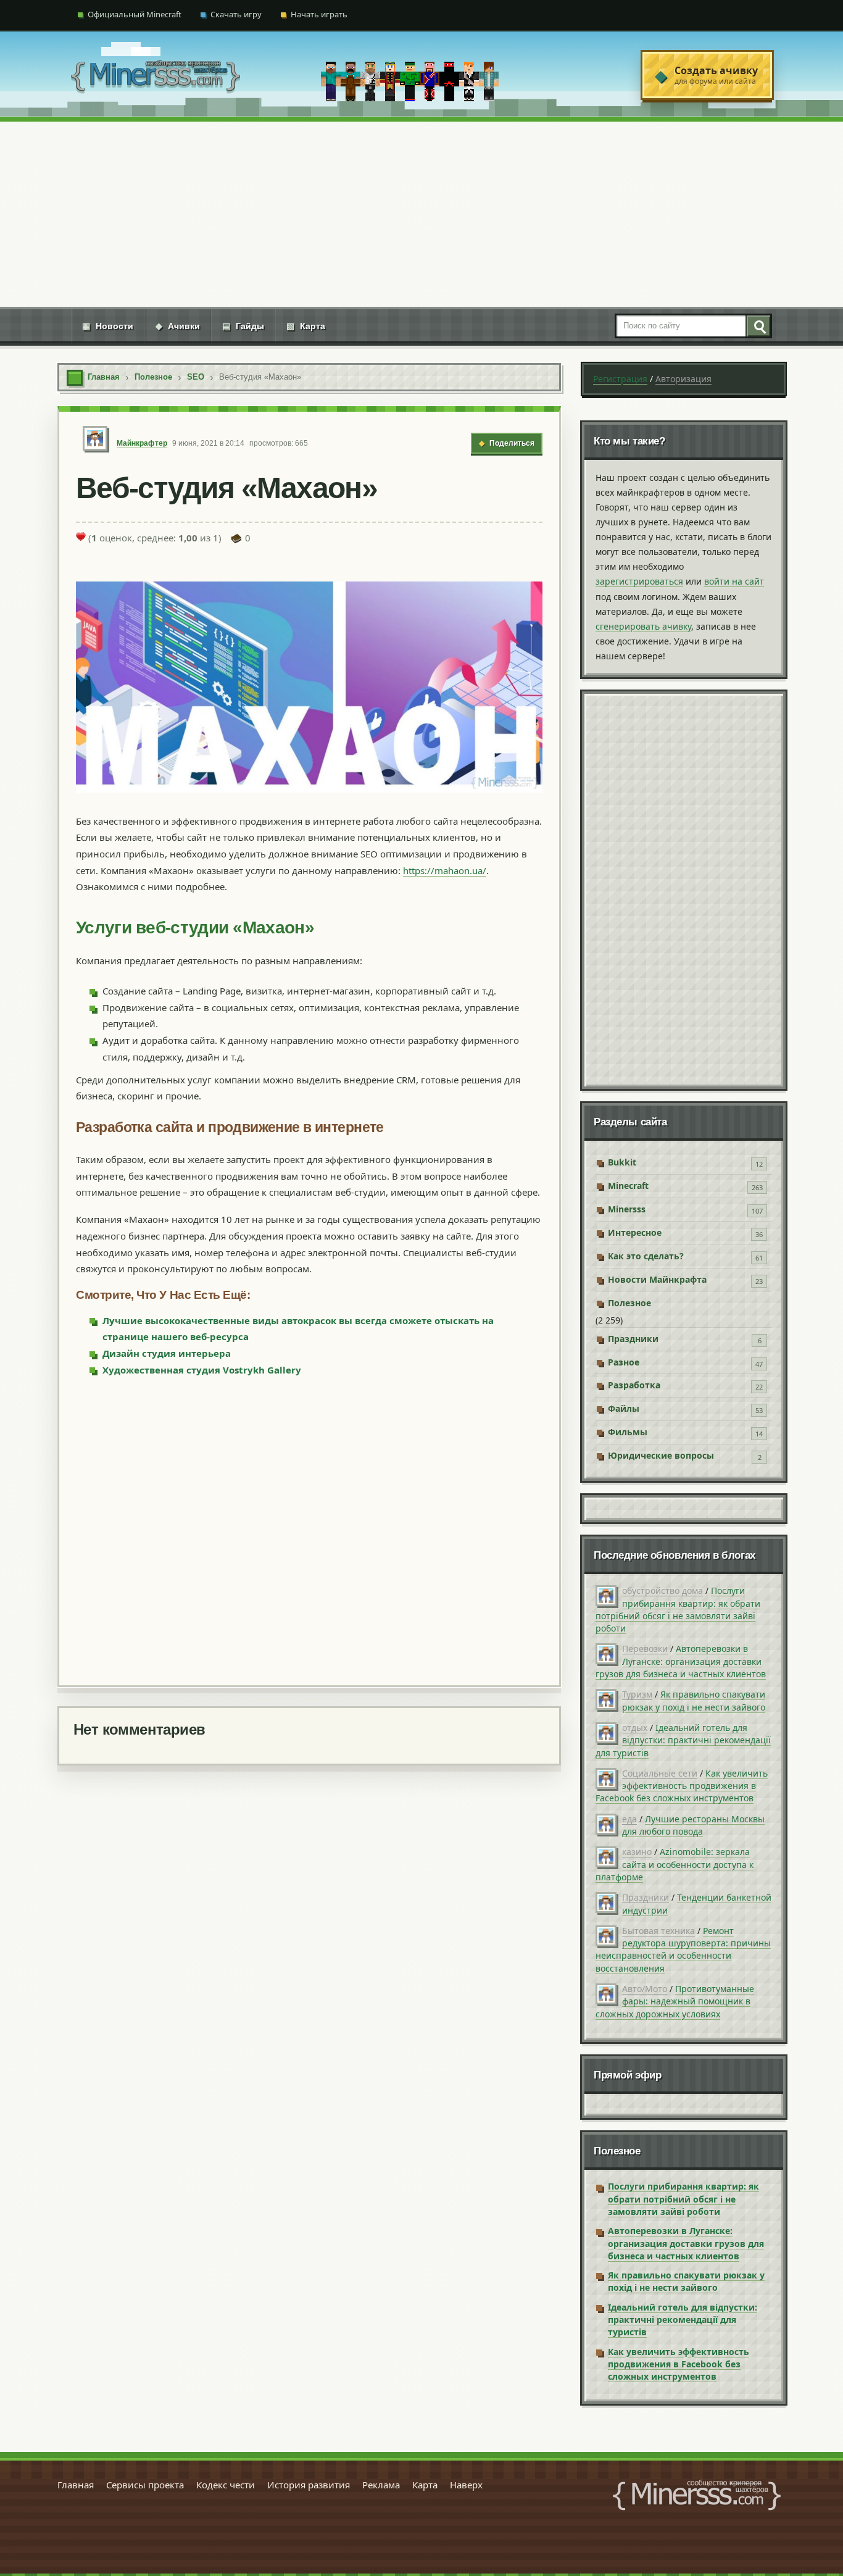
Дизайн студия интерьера (167, 1353)
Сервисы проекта (145, 2485)
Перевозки (645, 1649)
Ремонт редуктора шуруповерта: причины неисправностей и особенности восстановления (683, 1949)
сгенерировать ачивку (643, 626)
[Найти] (758, 326)
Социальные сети (660, 1773)
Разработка (634, 1385)
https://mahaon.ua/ (445, 870)
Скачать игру (236, 14)
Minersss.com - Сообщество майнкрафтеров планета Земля (697, 2495)
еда (629, 1819)
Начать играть (319, 14)
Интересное (635, 1232)
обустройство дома (662, 1590)
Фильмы (628, 1432)
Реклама (381, 2485)
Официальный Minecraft (135, 14)
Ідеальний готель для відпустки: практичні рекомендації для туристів (683, 1740)
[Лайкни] (81, 536)
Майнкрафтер (142, 443)
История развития (309, 2485)
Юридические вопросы (661, 1455)
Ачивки (178, 326)
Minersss (627, 1209)
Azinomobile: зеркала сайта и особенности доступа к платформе (675, 1864)
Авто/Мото (645, 1989)
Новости (108, 326)
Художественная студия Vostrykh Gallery (202, 1370)
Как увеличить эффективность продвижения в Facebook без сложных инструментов (682, 1786)
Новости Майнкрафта (657, 1279)
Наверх (466, 2485)
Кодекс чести (226, 2485)
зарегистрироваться (639, 581)
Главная (76, 2485)
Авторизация (683, 379)
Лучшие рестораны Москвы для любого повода (693, 1825)
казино (637, 1852)
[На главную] (156, 75)
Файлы (624, 1408)
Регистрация (620, 379)
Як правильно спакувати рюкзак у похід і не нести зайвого (694, 1700)
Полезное (629, 1303)
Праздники (633, 1339)
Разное (624, 1362)
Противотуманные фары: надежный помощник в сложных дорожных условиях (675, 2001)
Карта (306, 326)
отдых (635, 1728)
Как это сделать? (646, 1256)
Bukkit (622, 1162)
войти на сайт (734, 581)
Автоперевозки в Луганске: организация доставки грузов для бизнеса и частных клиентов (681, 1661)
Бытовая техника (658, 1931)
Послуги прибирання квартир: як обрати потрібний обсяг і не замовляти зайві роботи (678, 1609)
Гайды (243, 326)
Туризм (637, 1694)
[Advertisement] (421, 214)
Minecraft (628, 1186)
